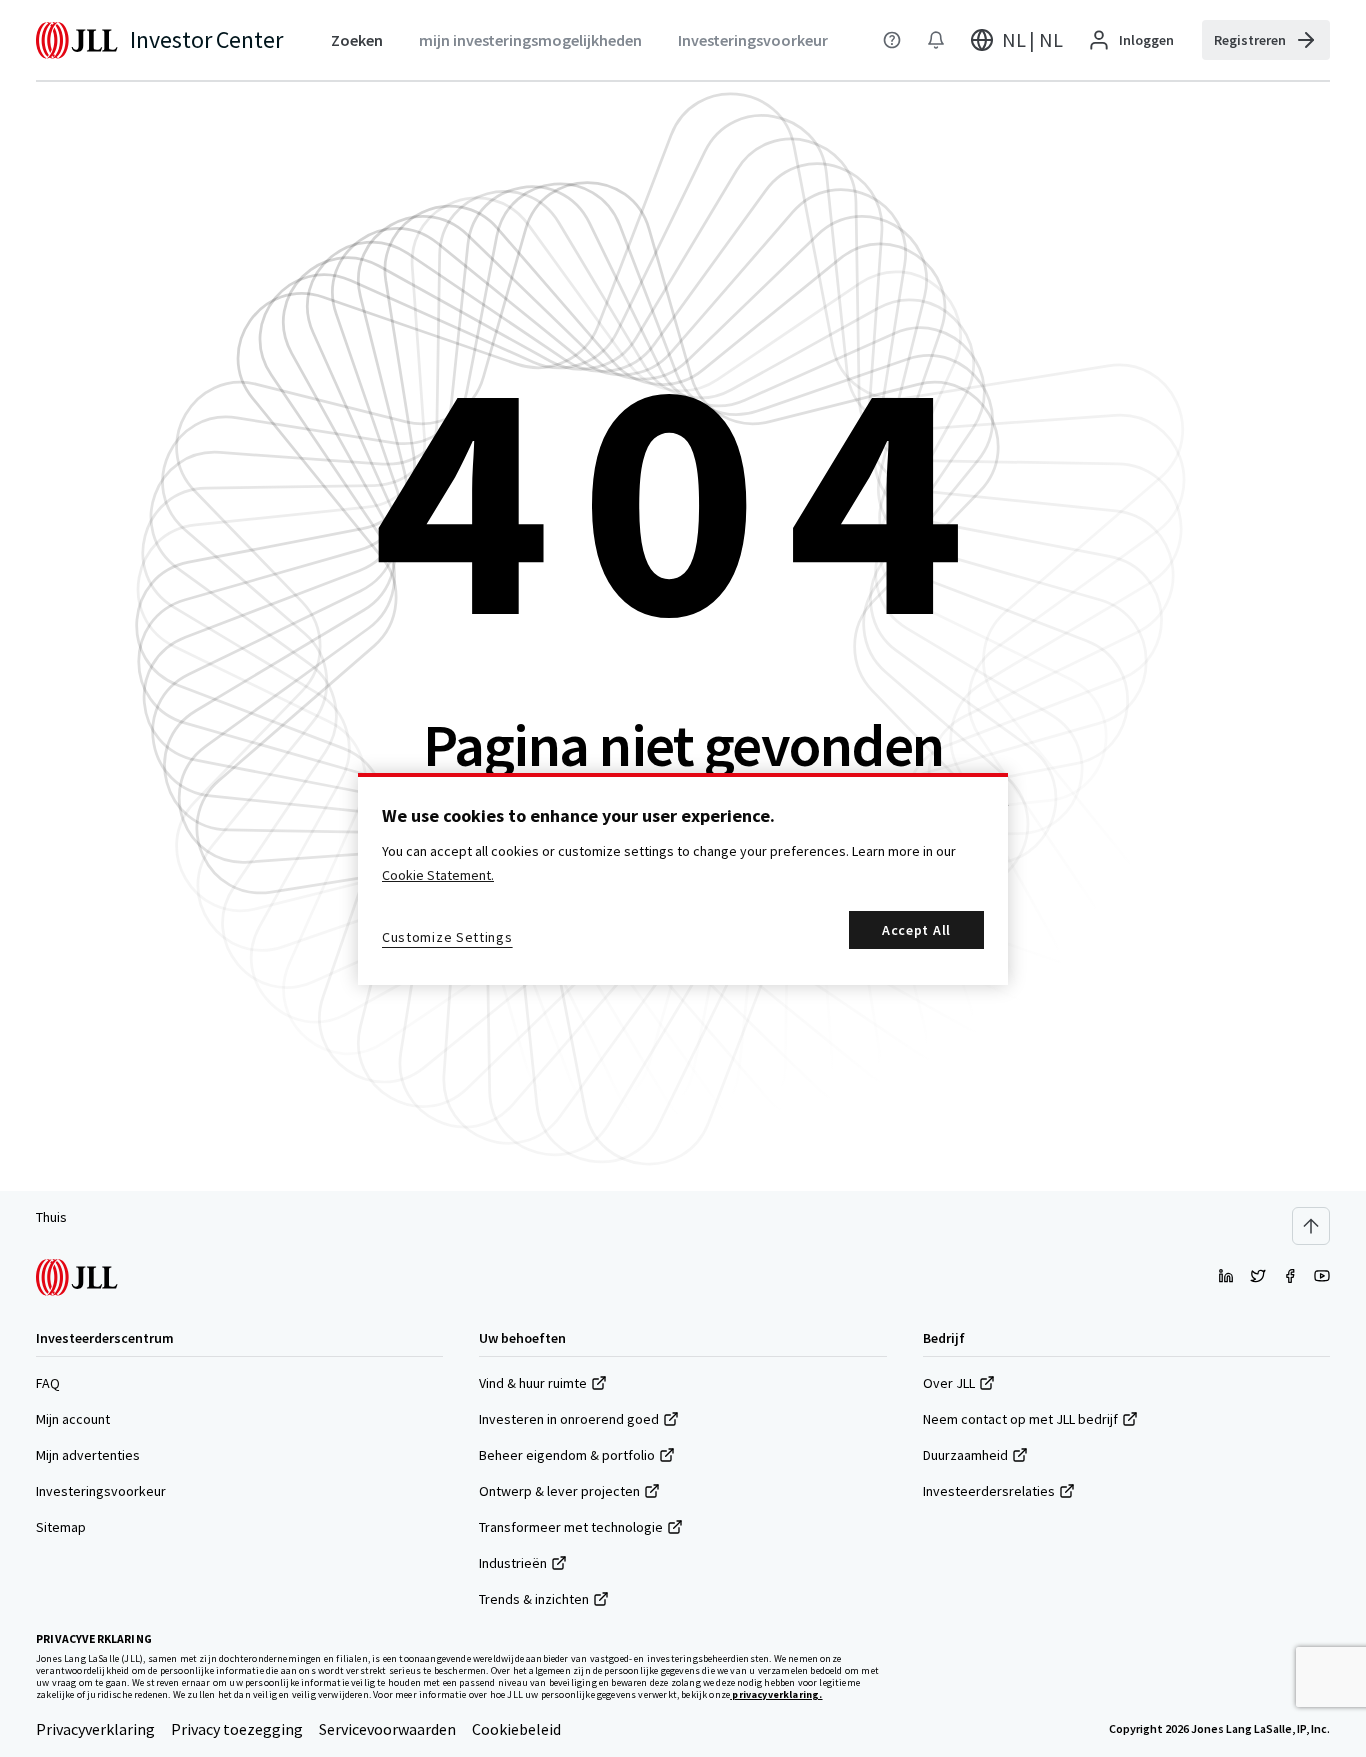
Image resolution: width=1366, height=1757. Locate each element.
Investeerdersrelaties (989, 1491)
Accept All (916, 930)
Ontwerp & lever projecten (559, 1491)
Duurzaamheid (965, 1455)
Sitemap (61, 1527)
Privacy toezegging (237, 1729)
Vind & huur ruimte (533, 1383)
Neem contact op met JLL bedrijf (1020, 1419)
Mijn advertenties (88, 1455)
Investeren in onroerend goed (569, 1419)
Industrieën (513, 1563)
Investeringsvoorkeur (101, 1491)
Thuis (51, 1217)
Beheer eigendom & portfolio (567, 1455)
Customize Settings (447, 937)
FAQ (48, 1383)
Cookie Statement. (438, 875)
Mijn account (73, 1419)
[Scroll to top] (1311, 1226)
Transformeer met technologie (571, 1527)
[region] (683, 879)
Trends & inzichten (534, 1599)
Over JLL (949, 1383)
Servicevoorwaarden (387, 1729)
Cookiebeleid (516, 1729)
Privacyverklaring (95, 1729)
